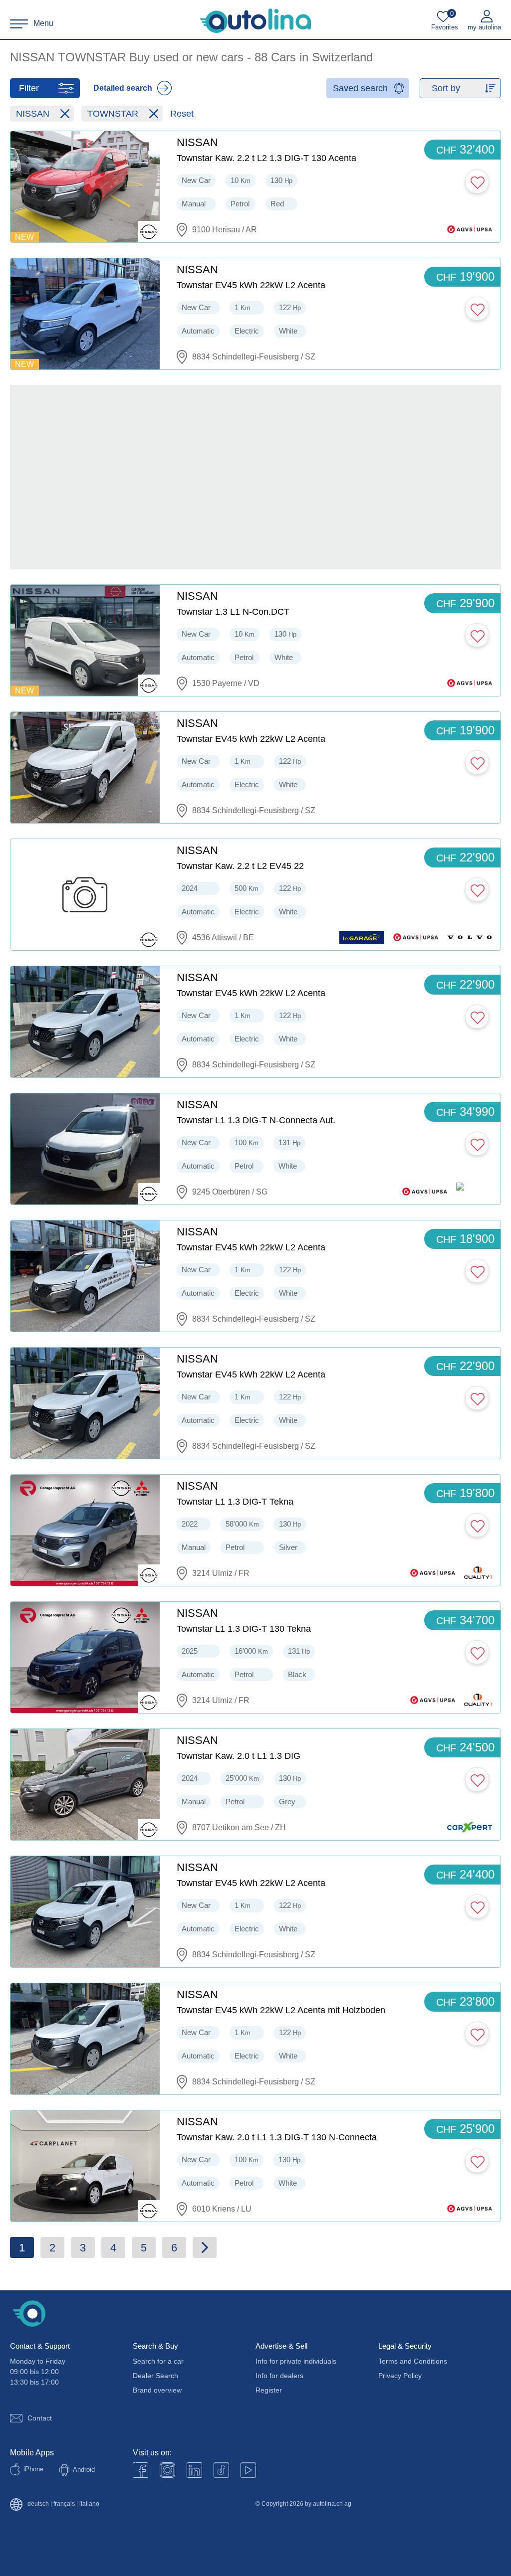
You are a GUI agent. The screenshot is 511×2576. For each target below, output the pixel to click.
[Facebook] (140, 2470)
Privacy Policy (400, 2376)
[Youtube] (167, 2470)
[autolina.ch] (255, 21)
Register (269, 2390)
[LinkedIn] (194, 2470)
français (64, 2504)
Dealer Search (155, 2376)
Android (84, 2470)
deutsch (38, 2504)
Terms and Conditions (413, 2361)
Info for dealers (279, 2376)
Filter (29, 88)
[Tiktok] (221, 2470)
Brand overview (157, 2390)
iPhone (33, 2469)
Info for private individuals (296, 2361)
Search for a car (158, 2361)
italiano (89, 2504)
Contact (40, 2418)
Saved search (360, 88)
